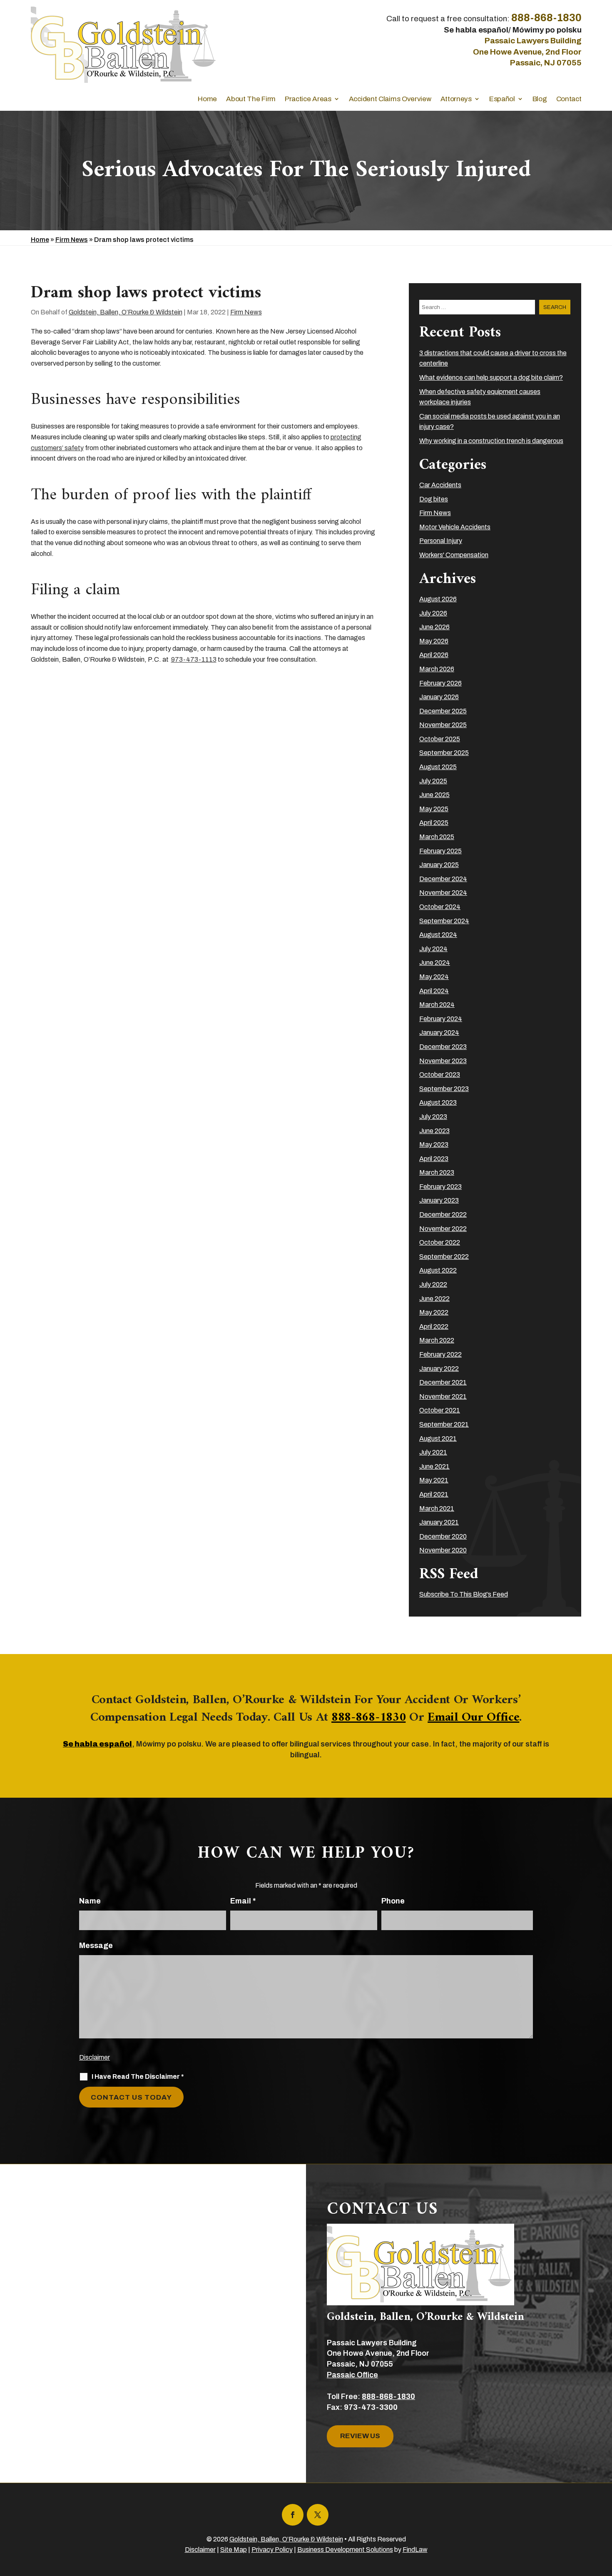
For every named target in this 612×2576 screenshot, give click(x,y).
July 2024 (433, 949)
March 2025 (437, 837)
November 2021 (443, 1396)
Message (96, 1946)
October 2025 (440, 739)
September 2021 (444, 1424)
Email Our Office (473, 1718)
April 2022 (434, 1327)
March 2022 (437, 1340)
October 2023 (440, 1075)
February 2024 (441, 1019)
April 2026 (434, 655)
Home (207, 99)
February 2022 (440, 1354)
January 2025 (439, 865)
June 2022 (434, 1299)
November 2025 (443, 725)
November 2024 (443, 893)
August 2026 (438, 599)
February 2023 (440, 1187)
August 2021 (438, 1439)
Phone (393, 1901)
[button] (604, 2516)
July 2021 (433, 1452)
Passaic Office (352, 2375)
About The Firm (251, 99)
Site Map (234, 2550)
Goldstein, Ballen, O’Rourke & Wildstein (126, 312)
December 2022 (443, 1215)
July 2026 (433, 613)
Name (90, 1901)
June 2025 (434, 795)
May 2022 (434, 1312)
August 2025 (438, 767)
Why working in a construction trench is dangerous (491, 441)
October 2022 (440, 1242)
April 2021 (434, 1494)
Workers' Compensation (454, 555)
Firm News (246, 312)
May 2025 (434, 809)
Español (502, 99)
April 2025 (434, 823)
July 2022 (433, 1284)
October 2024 (440, 907)
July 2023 (433, 1117)
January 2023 (439, 1200)
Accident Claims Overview (390, 99)
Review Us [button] (360, 2436)
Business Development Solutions (345, 2550)
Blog (540, 99)
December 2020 (443, 1536)
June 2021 (434, 1466)
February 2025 (440, 851)
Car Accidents (440, 485)
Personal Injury (441, 541)
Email (243, 1901)
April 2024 (434, 991)
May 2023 (434, 1145)
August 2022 (438, 1270)
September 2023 (444, 1089)
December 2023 (443, 1047)
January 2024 (439, 1033)
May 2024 (434, 977)
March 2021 (437, 1508)
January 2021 (439, 1522)
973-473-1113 (194, 659)
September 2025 (444, 753)
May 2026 (434, 641)
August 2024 (438, 935)
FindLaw (415, 2550)
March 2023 (437, 1172)
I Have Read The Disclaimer (138, 2076)
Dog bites (434, 499)
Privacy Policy (272, 2550)
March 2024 (437, 1005)
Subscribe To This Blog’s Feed (464, 1594)
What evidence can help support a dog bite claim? (491, 377)
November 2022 (443, 1229)
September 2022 (444, 1257)
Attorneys (456, 99)
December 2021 (443, 1382)
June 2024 (435, 963)
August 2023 (438, 1102)
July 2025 (433, 781)
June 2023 (434, 1131)
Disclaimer (95, 2057)
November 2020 (443, 1550)
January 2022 (439, 1369)
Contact (569, 99)
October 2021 (440, 1410)
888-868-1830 (546, 18)
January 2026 (439, 697)
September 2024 (444, 921)
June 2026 (434, 627)
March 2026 (437, 669)
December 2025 (443, 711)
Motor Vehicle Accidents (455, 527)
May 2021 (434, 1480)
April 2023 (434, 1159)
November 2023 (443, 1061)
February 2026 (440, 683)
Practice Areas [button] (308, 99)
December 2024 (443, 879)
